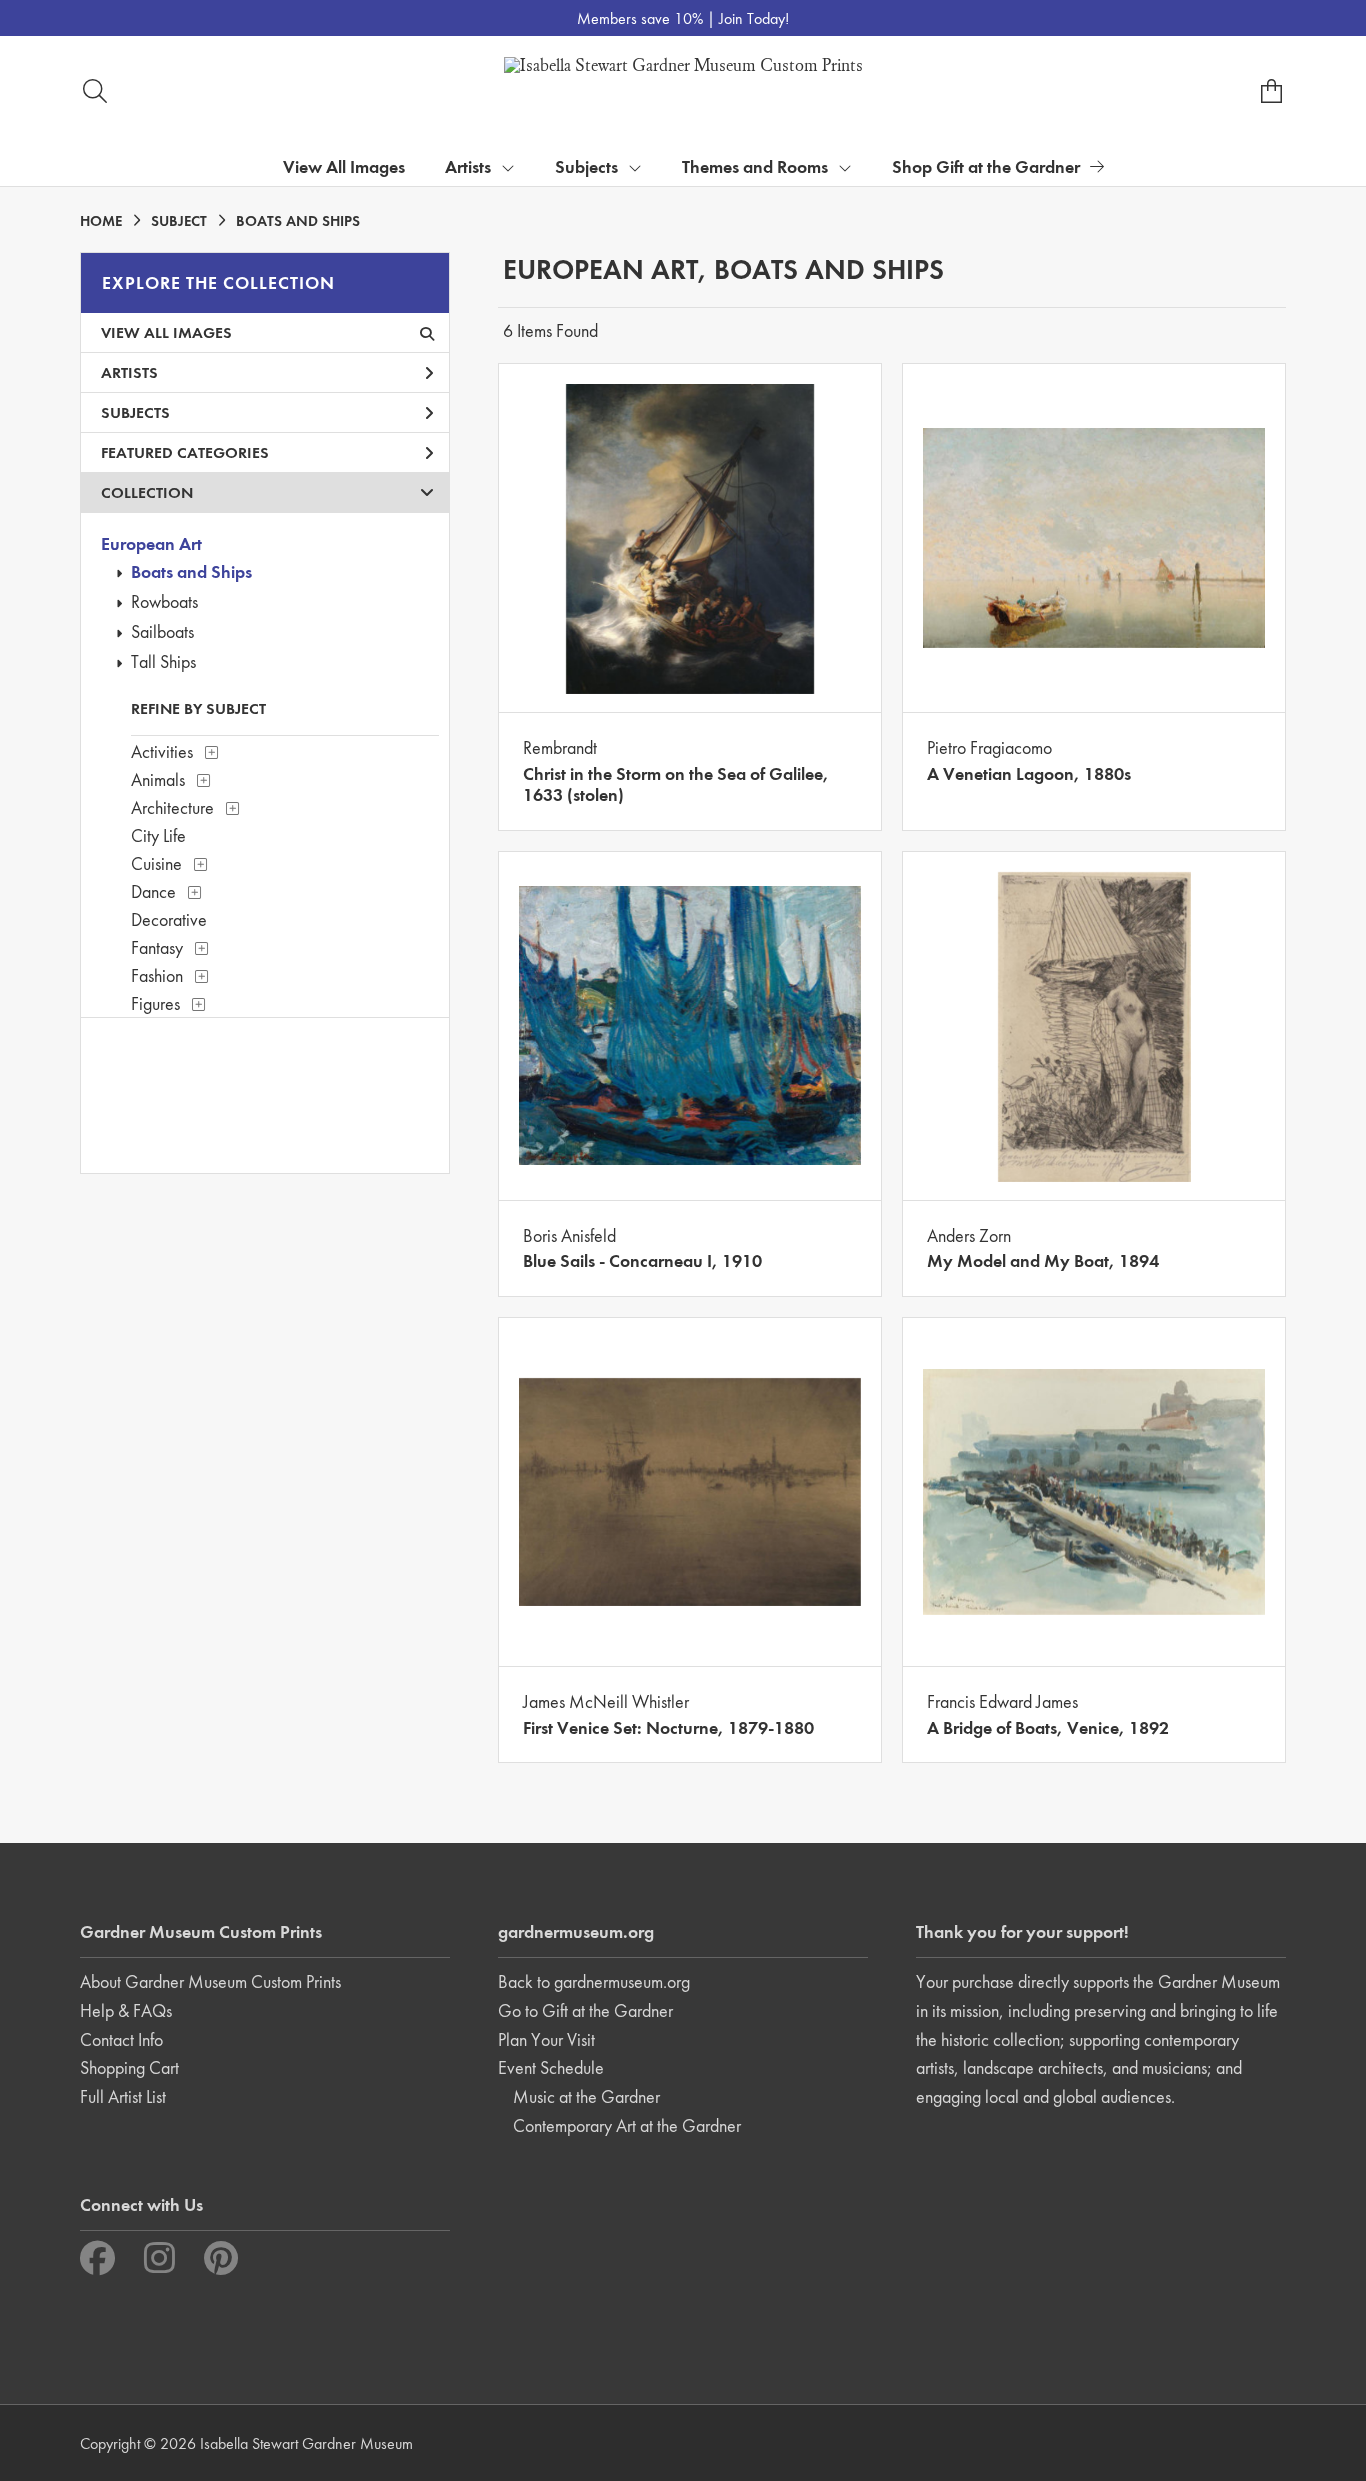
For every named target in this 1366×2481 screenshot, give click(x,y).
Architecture (172, 807)
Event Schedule (551, 2067)
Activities (162, 751)
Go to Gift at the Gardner (585, 2010)
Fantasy (157, 947)
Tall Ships (163, 661)
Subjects (135, 412)
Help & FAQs (126, 2010)
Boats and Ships (191, 571)
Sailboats (162, 631)
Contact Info (121, 2039)
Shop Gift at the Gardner (986, 166)
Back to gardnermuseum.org (594, 1981)
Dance (153, 891)
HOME (101, 221)
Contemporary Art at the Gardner (627, 2125)
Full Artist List (123, 2096)
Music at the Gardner (586, 2096)
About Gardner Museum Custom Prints (210, 1981)
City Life (158, 835)
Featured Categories (185, 452)
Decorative (169, 919)
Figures (155, 1003)
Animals (158, 779)
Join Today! (754, 18)
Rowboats (164, 601)
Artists (129, 372)
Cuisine (156, 863)
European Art (151, 543)
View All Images (344, 166)
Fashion (157, 975)
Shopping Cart (129, 2067)
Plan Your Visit (546, 2039)
